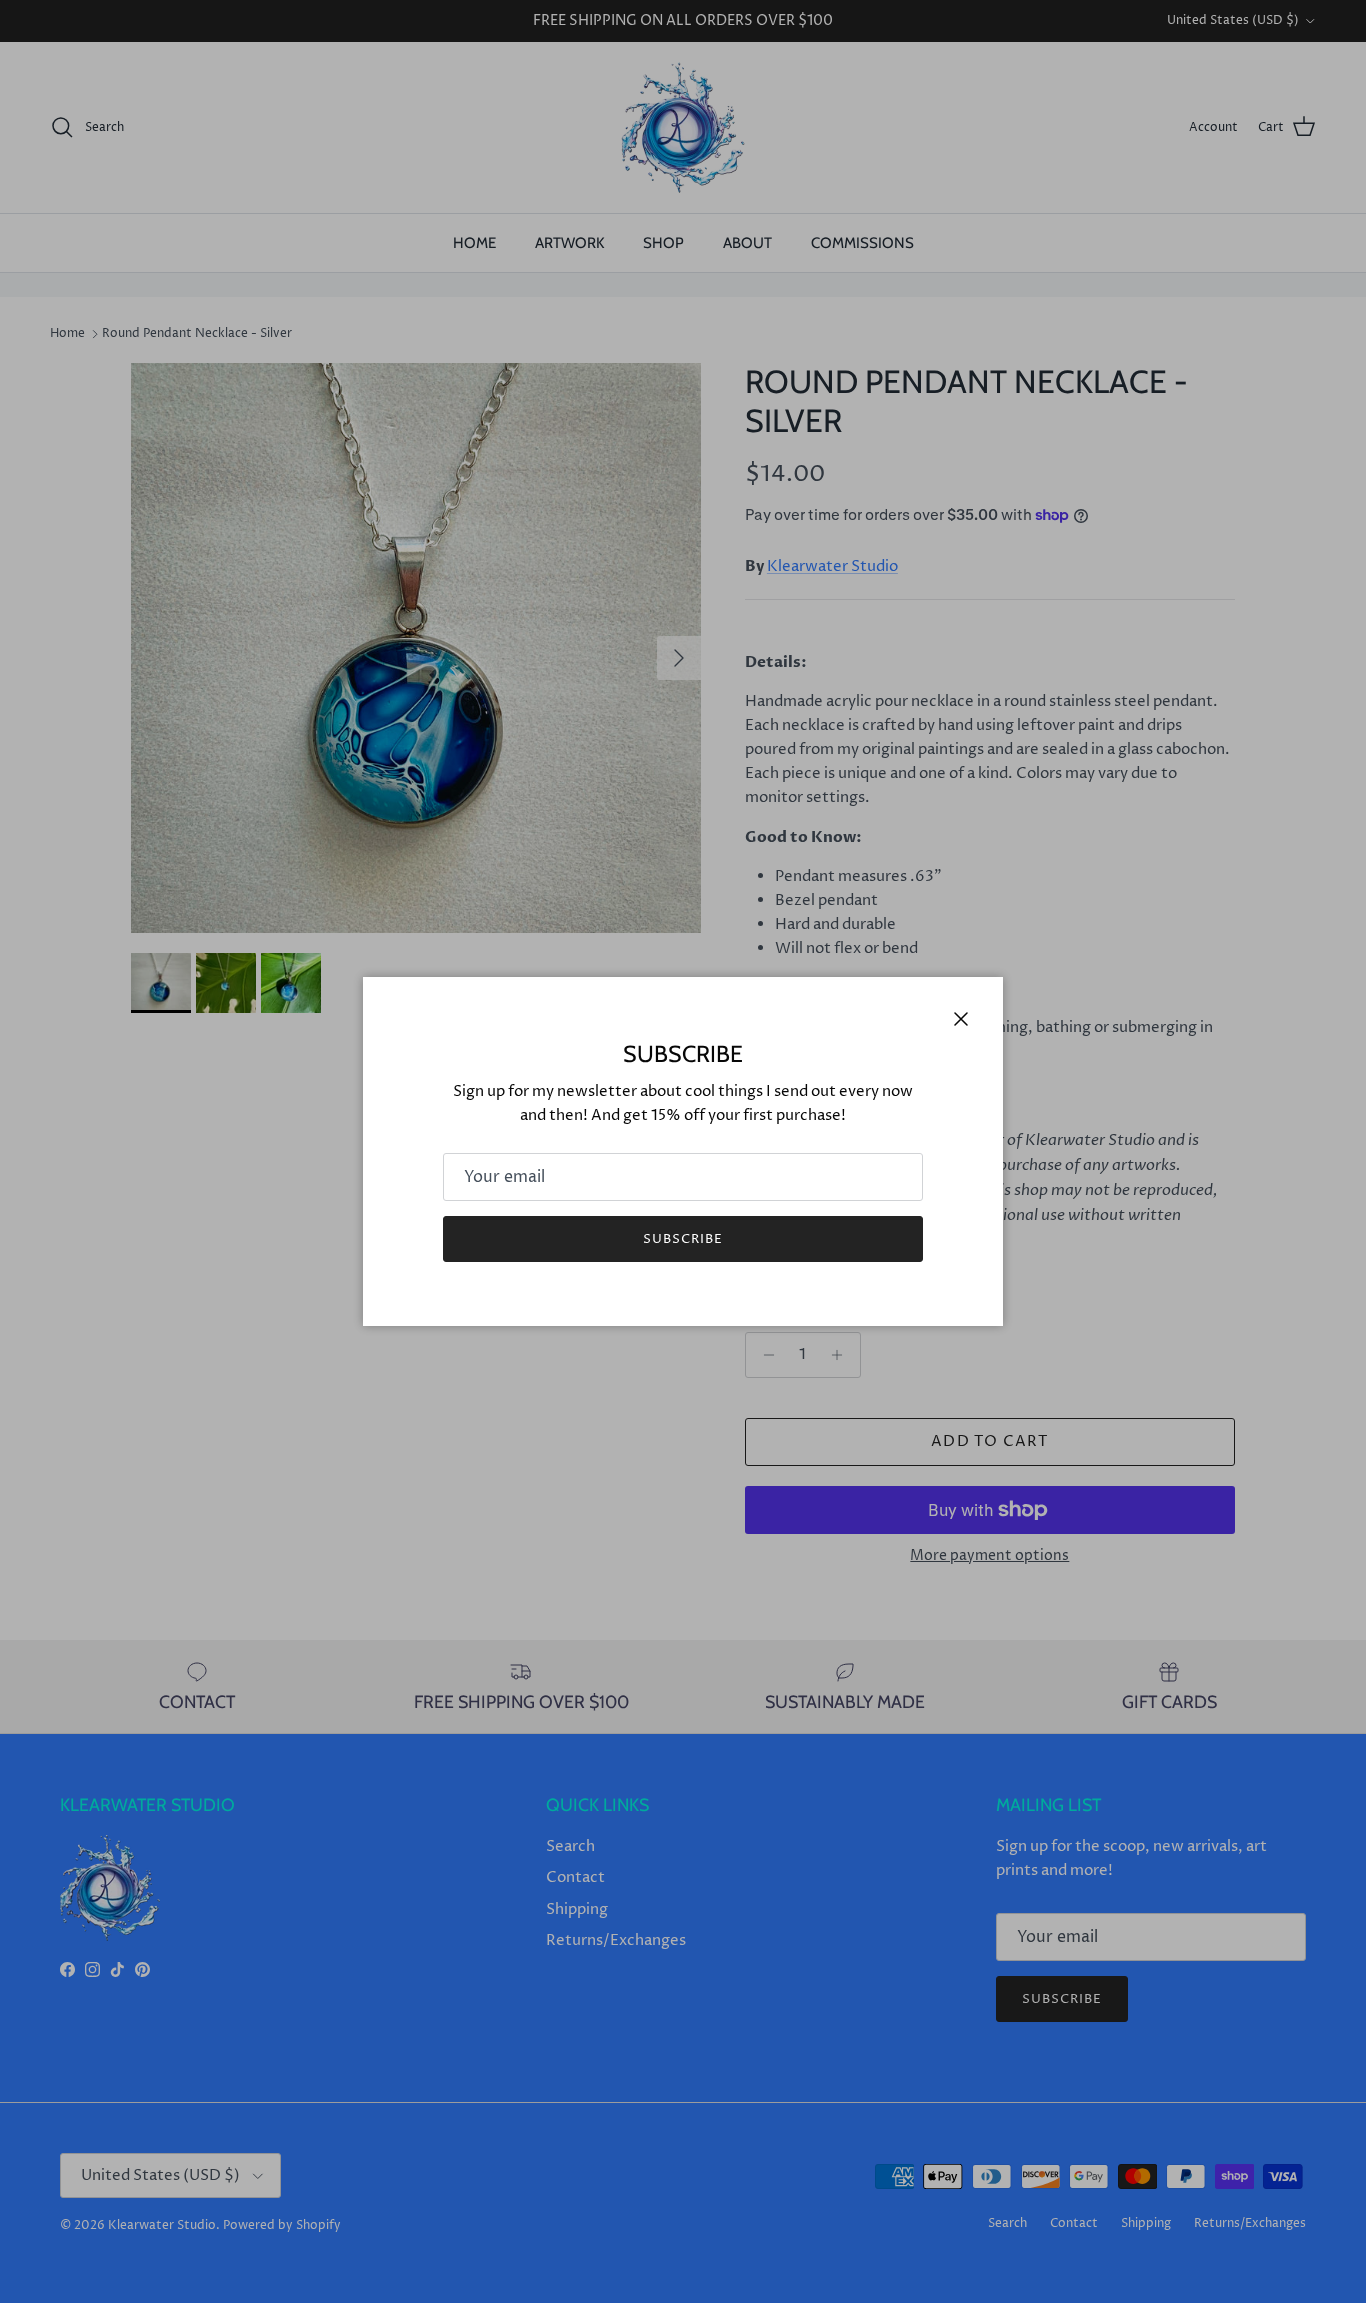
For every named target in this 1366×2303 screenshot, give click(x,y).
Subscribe (683, 1239)
